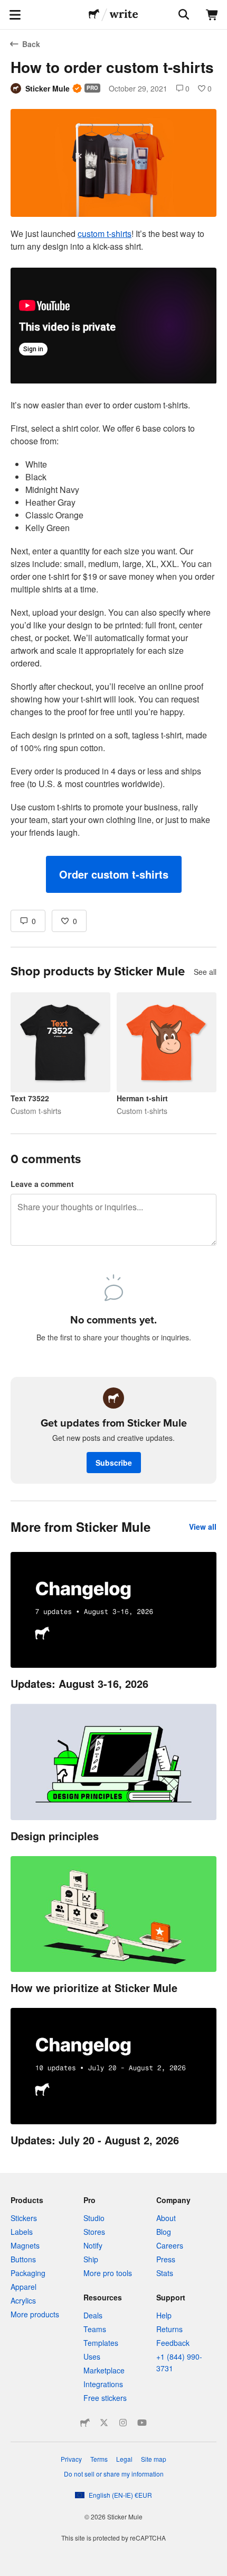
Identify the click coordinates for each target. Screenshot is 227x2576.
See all (205, 972)
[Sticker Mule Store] (85, 2423)
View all (203, 1527)
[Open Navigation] (15, 15)
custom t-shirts (105, 234)
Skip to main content (8, 8)
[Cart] (212, 15)
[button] (114, 874)
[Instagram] (123, 2423)
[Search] (183, 15)
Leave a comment (42, 1184)
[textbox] (113, 560)
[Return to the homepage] (94, 15)
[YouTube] (142, 2423)
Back (31, 44)
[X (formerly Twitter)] (104, 2423)
